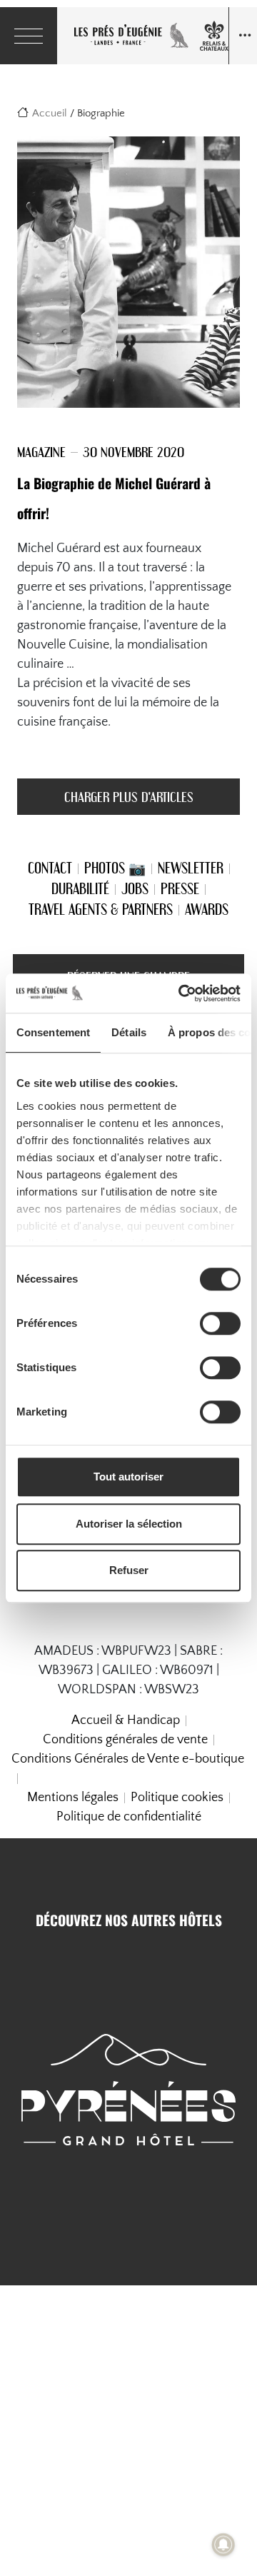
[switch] (220, 1323)
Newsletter (191, 868)
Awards (207, 909)
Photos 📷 (115, 868)
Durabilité (80, 888)
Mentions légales (73, 1798)
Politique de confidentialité (129, 1817)
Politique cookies (177, 1798)
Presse (180, 888)
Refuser (129, 1570)
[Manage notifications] (223, 2545)
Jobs (135, 888)
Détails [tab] (129, 1032)
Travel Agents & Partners (101, 909)
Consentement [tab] (53, 1032)
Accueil (50, 113)
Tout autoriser (128, 1477)
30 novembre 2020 (133, 452)
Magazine (41, 452)
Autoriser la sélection (129, 1524)
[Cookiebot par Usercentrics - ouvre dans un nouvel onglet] (181, 993)
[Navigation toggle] (243, 36)
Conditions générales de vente (125, 1740)
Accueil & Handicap (126, 1720)
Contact (50, 868)
